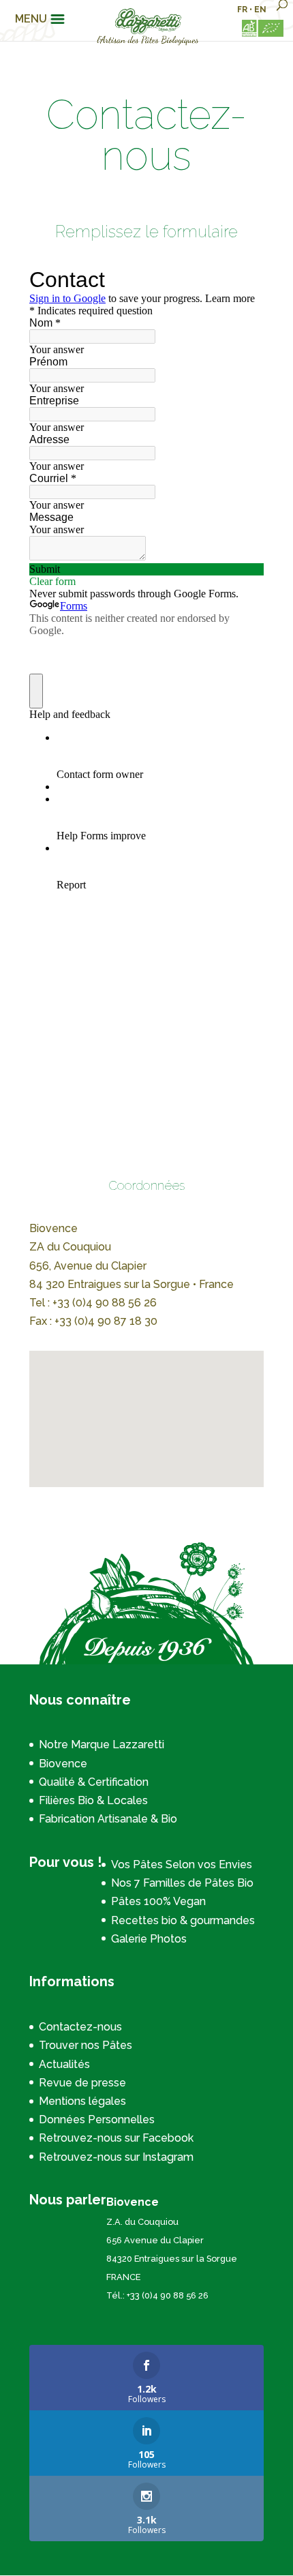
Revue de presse (82, 2083)
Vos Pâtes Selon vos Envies (182, 1864)
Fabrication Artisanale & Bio (108, 1819)
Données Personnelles (97, 2120)
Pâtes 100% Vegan (158, 1901)
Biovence (63, 1764)
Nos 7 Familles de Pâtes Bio (182, 1883)
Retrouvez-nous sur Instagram (116, 2157)
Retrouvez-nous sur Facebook (116, 2138)
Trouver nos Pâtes (86, 2045)
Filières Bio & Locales (93, 1800)
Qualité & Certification (94, 1782)
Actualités (64, 2064)
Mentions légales (82, 2101)
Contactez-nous (80, 2027)
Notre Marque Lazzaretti (102, 1744)
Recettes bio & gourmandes (183, 1920)
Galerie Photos (149, 1939)
